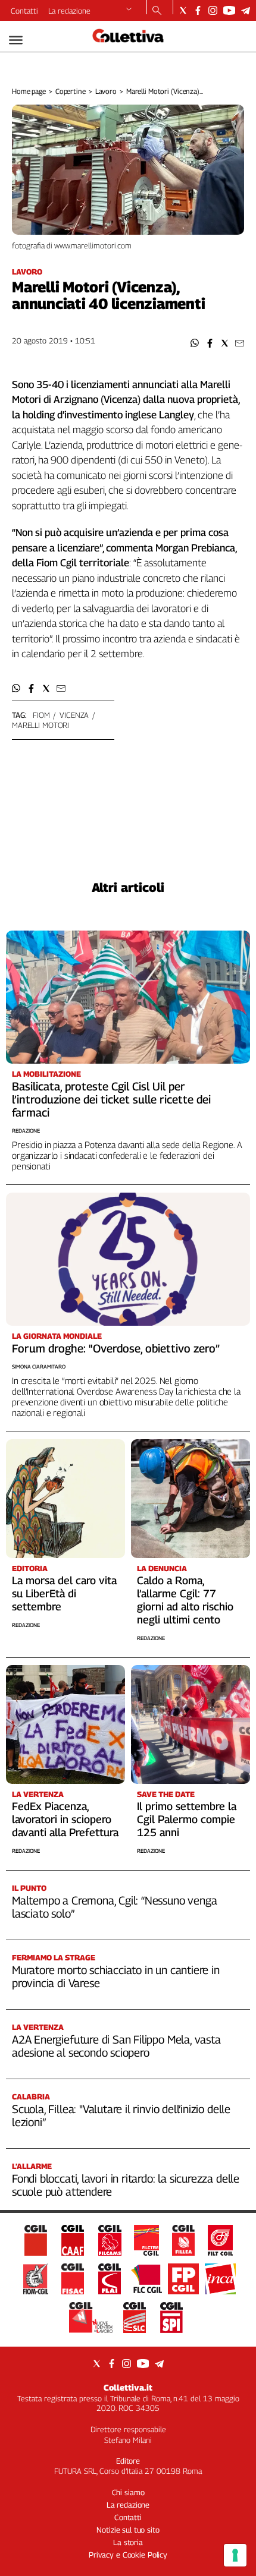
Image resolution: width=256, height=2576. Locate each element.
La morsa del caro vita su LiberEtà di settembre (64, 1593)
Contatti (24, 11)
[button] (195, 343)
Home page (29, 91)
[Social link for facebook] (198, 10)
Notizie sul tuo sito (128, 2530)
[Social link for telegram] (246, 10)
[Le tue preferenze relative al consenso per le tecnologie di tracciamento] (235, 2555)
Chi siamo (128, 2492)
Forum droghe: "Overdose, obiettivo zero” (116, 1348)
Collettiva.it (128, 2387)
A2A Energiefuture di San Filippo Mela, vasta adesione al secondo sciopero (116, 2046)
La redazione (69, 11)
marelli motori (40, 725)
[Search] (157, 11)
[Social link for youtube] (229, 10)
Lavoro (106, 91)
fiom (41, 715)
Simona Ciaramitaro (39, 1366)
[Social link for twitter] (183, 10)
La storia (128, 2542)
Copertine (71, 91)
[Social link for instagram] (213, 10)
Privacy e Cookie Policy (128, 2555)
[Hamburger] (16, 40)
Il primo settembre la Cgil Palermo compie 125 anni (187, 1819)
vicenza (74, 715)
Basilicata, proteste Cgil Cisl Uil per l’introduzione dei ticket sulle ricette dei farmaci (111, 1099)
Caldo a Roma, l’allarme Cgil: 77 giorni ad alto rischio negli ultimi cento (185, 1600)
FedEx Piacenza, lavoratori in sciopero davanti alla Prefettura (65, 1819)
